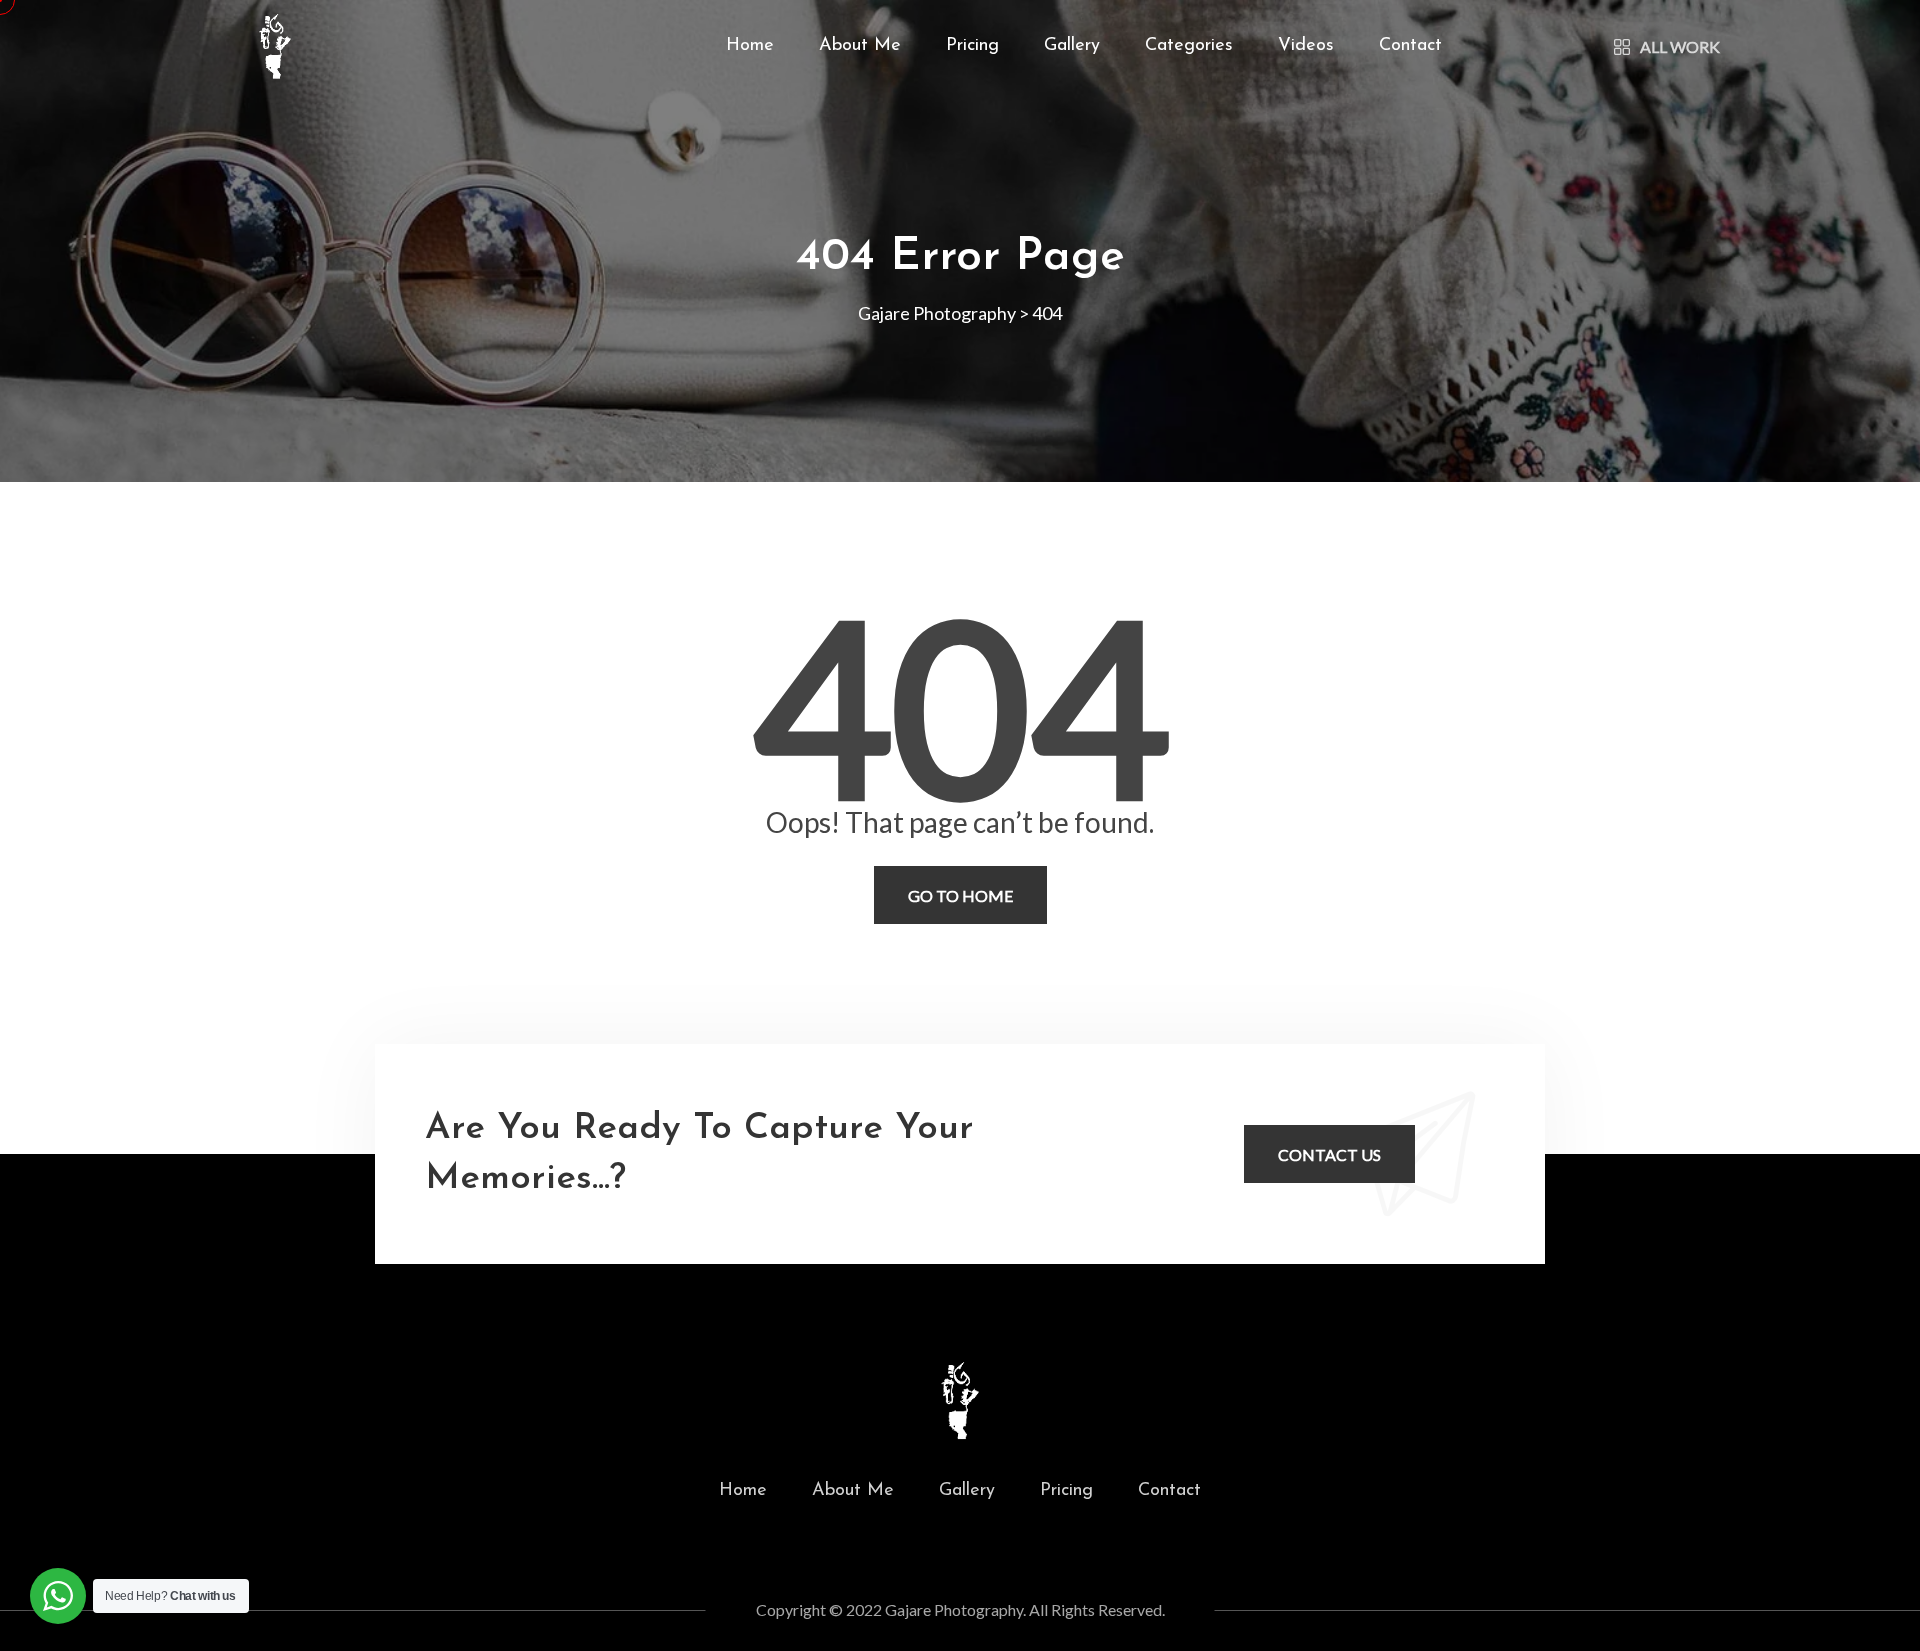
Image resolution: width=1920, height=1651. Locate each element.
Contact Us (1329, 1154)
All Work (1680, 46)
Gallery (1072, 46)
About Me (860, 46)
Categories (1189, 46)
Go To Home (960, 895)
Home (750, 46)
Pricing (972, 46)
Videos (1306, 46)
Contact (1410, 46)
